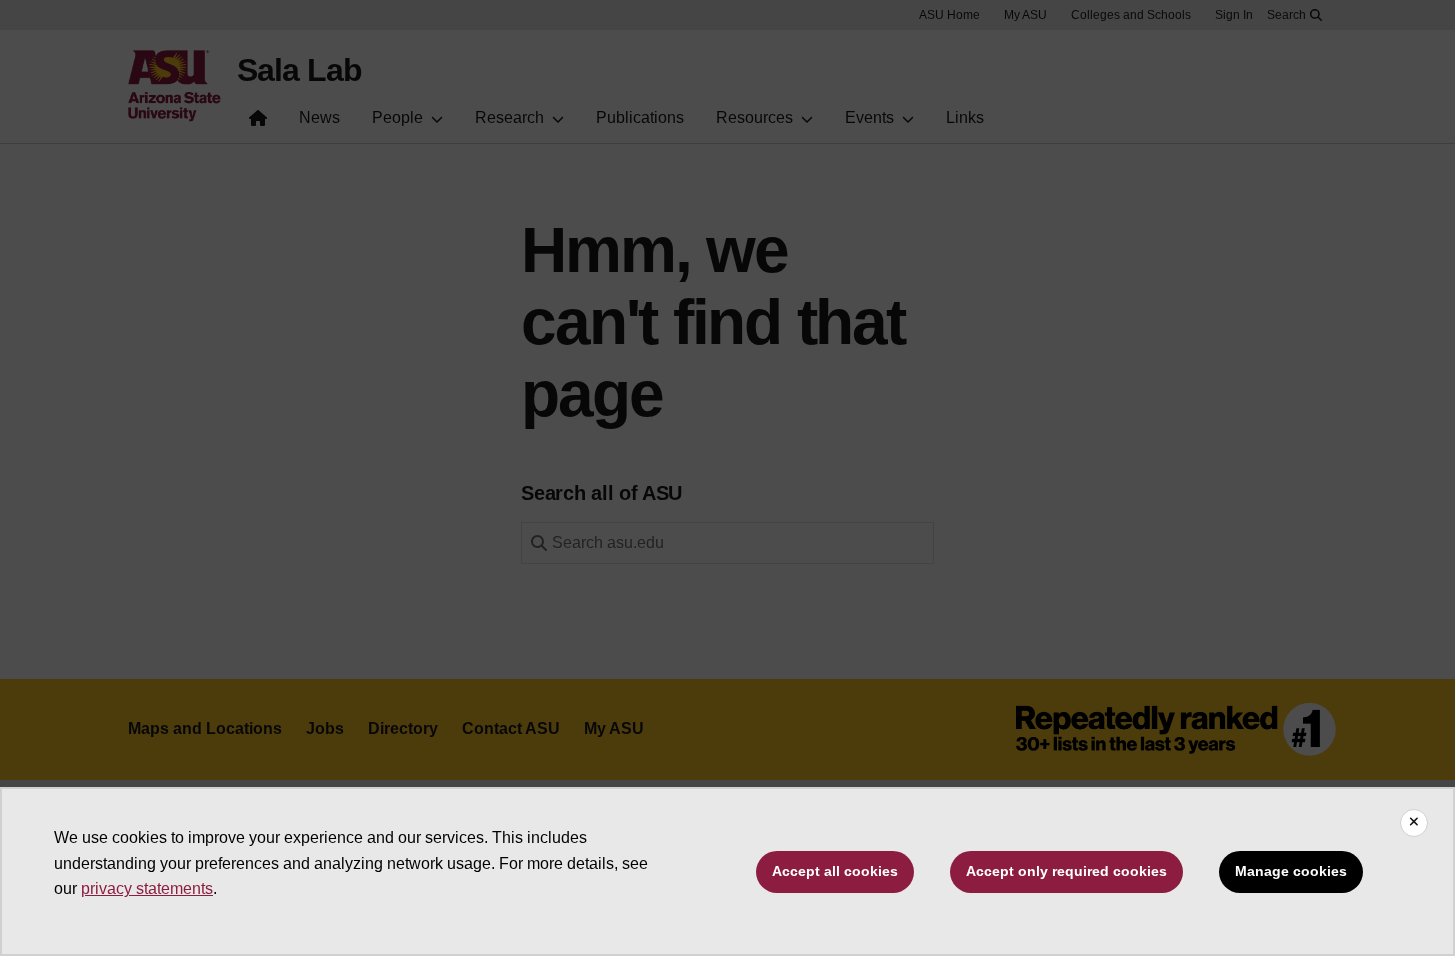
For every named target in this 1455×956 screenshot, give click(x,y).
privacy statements (147, 888)
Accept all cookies (835, 871)
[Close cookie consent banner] (1414, 823)
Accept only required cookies (1066, 871)
